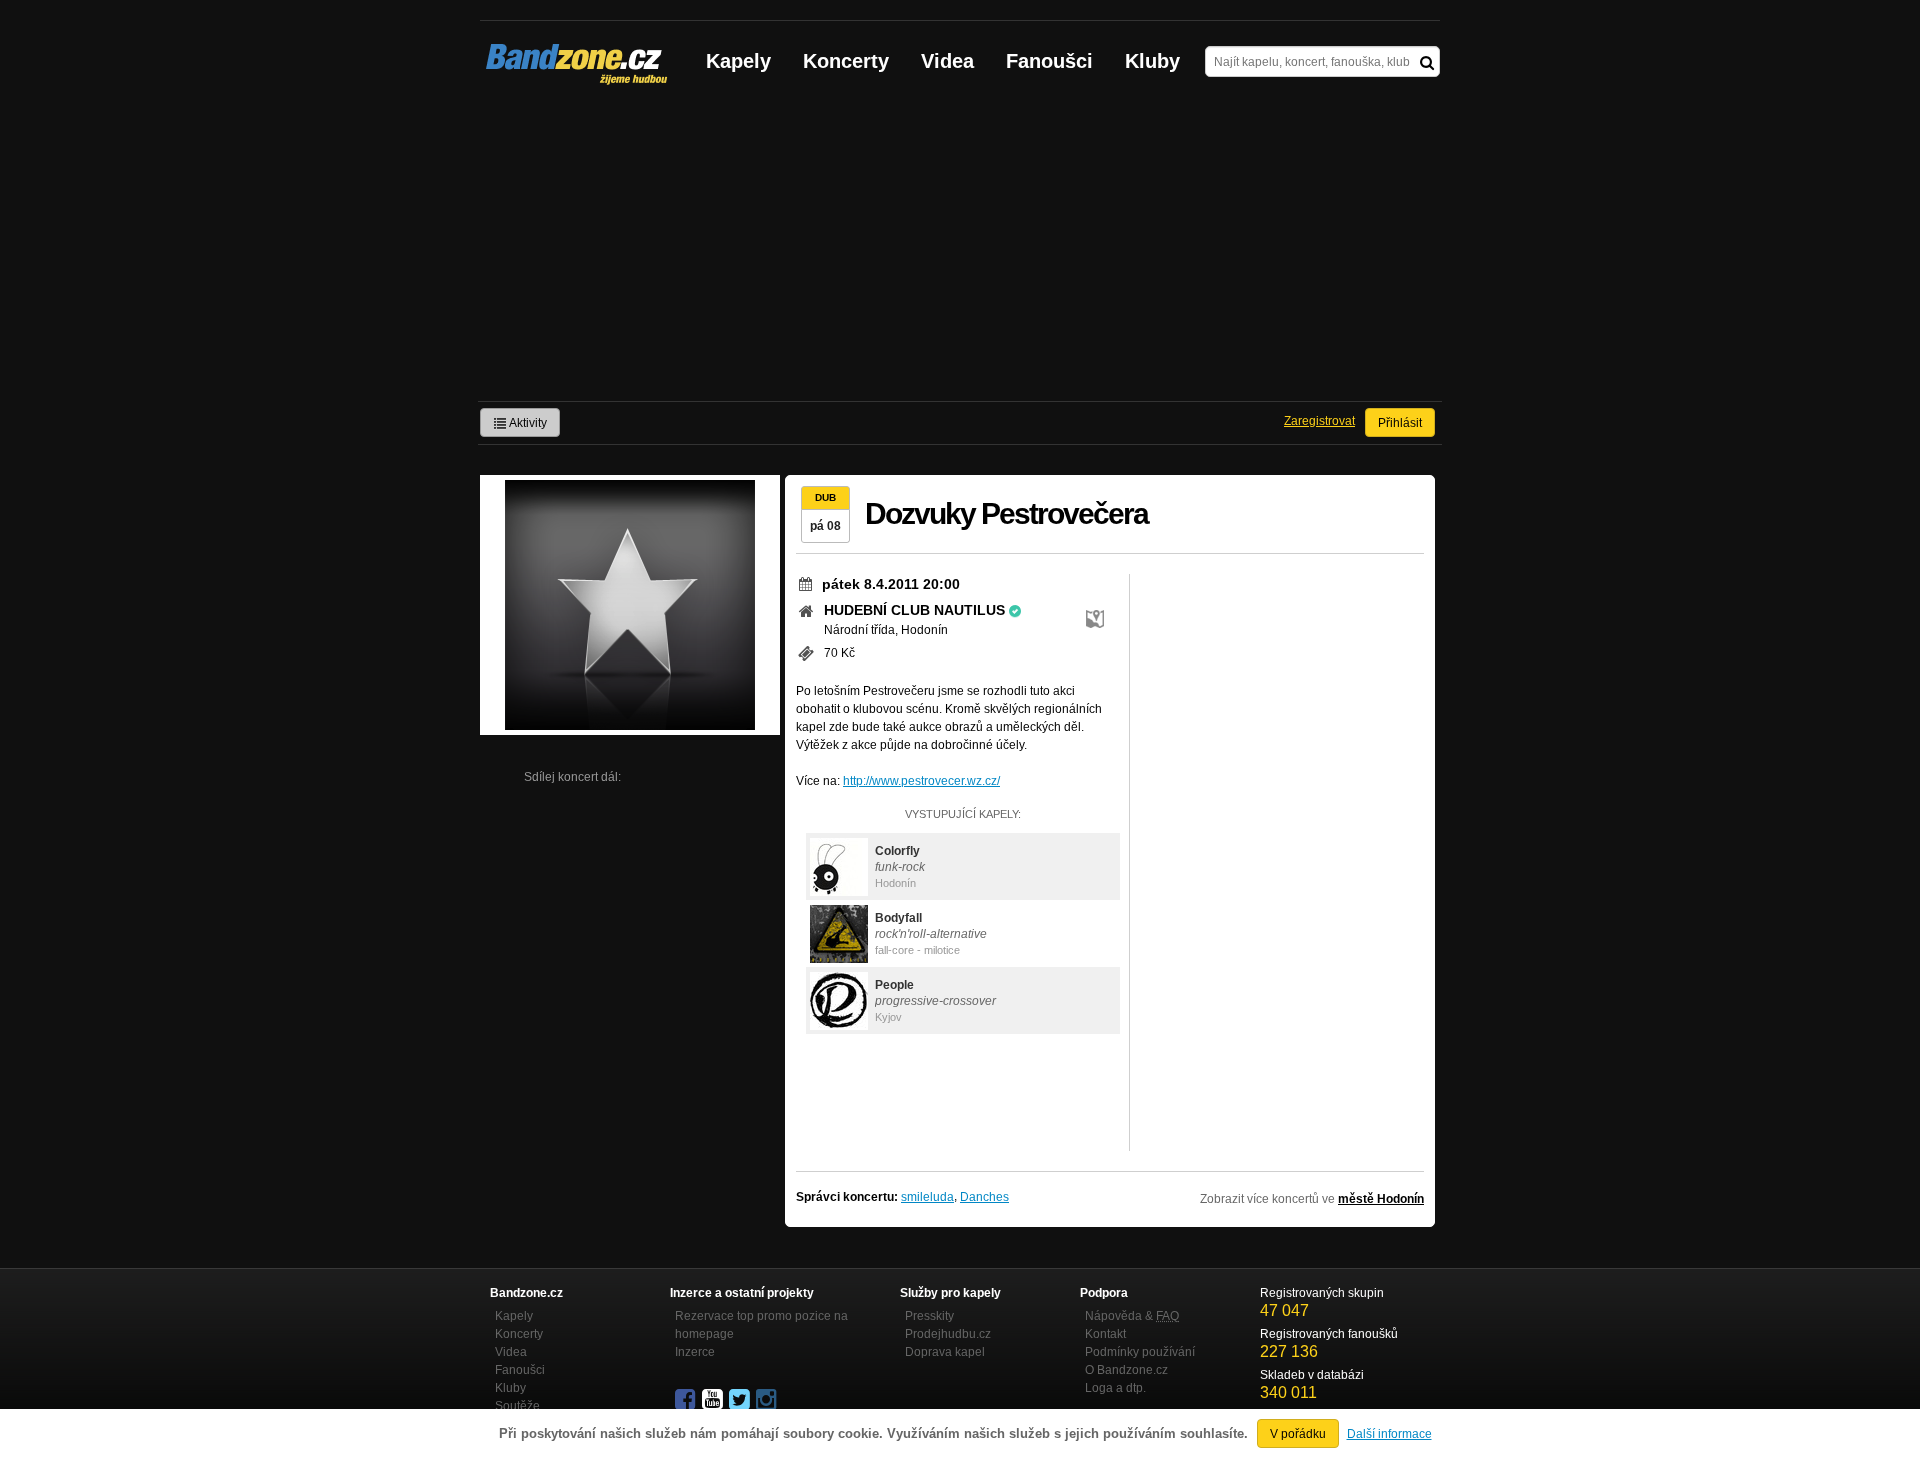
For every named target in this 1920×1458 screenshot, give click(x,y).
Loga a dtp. (1115, 1388)
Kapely (738, 61)
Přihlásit (1400, 423)
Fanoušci (1049, 61)
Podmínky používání (1140, 1352)
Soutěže (517, 1406)
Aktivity (527, 423)
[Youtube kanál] (714, 1400)
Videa (947, 61)
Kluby (1152, 61)
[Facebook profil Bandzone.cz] (687, 1400)
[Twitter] (741, 1400)
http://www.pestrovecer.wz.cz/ (921, 781)
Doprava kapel (945, 1352)
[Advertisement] (960, 251)
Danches (984, 1197)
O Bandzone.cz (1126, 1370)
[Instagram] (768, 1400)
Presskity (929, 1316)
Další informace (1389, 1434)
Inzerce (695, 1352)
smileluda (927, 1197)
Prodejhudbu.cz (948, 1334)
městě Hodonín (1381, 1199)
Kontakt (1105, 1334)
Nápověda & (1132, 1316)
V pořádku (1298, 1434)
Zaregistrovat (1319, 421)
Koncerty (846, 61)
